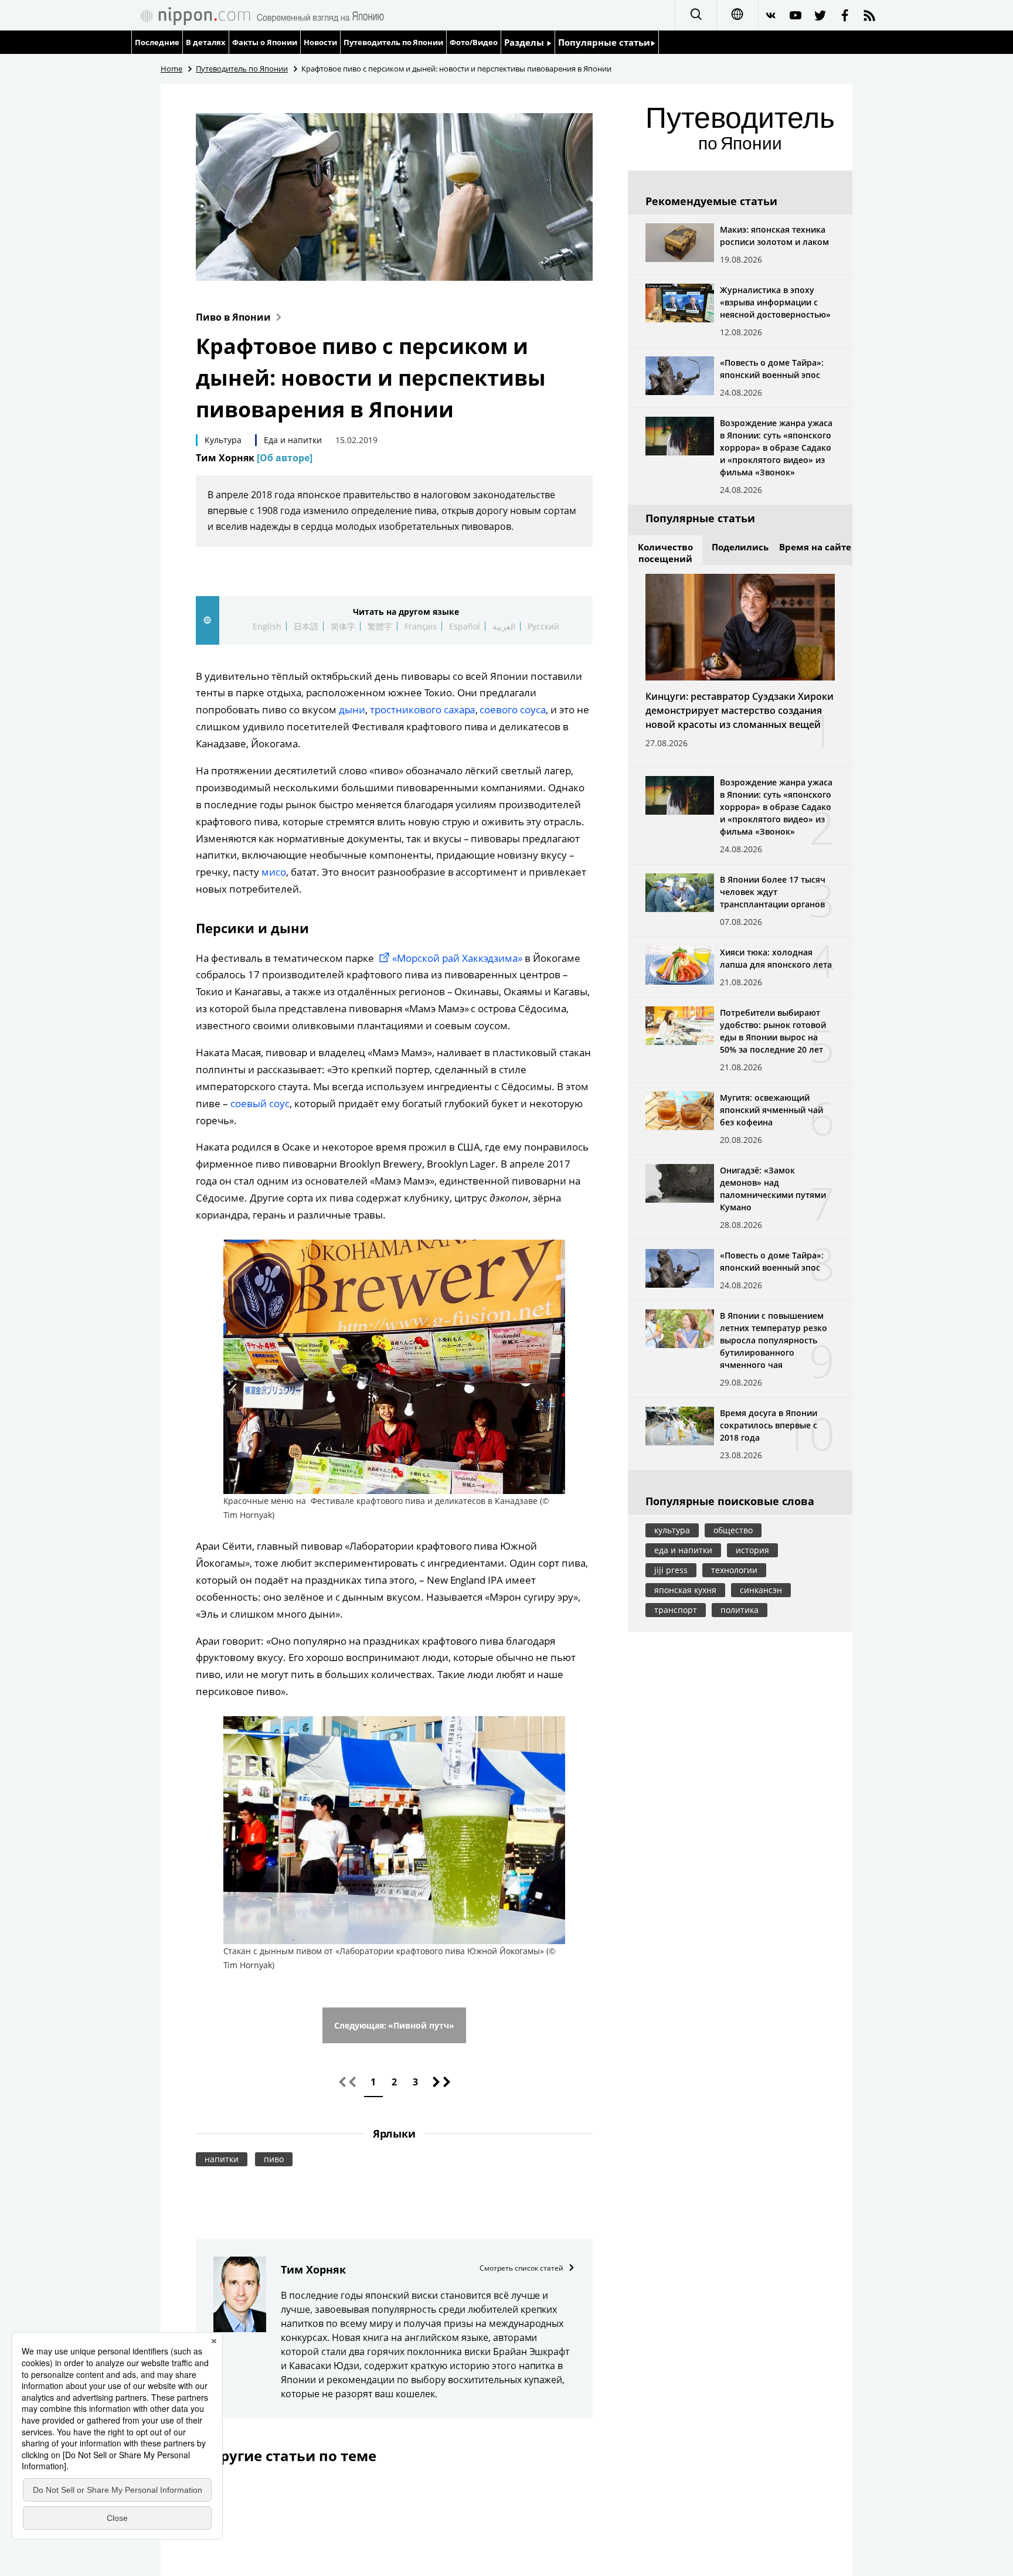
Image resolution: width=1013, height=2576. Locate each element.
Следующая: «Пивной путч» (395, 2025)
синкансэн (761, 1590)
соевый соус (260, 1103)
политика (740, 1610)
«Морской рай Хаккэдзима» (458, 958)
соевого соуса (513, 709)
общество (733, 1530)
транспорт (676, 1610)
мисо (274, 872)
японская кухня (685, 1590)
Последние (157, 42)
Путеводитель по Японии (394, 42)
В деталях (206, 42)
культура (672, 1530)
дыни (352, 709)
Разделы (525, 42)
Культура (223, 440)
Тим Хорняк (254, 458)
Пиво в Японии (233, 317)
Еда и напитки (293, 440)
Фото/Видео (474, 42)
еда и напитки (683, 1550)
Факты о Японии (265, 42)
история (752, 1550)
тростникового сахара (423, 709)
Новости (320, 42)
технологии (734, 1570)
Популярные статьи (604, 42)
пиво (274, 2159)
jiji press (671, 1570)
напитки (222, 2159)
